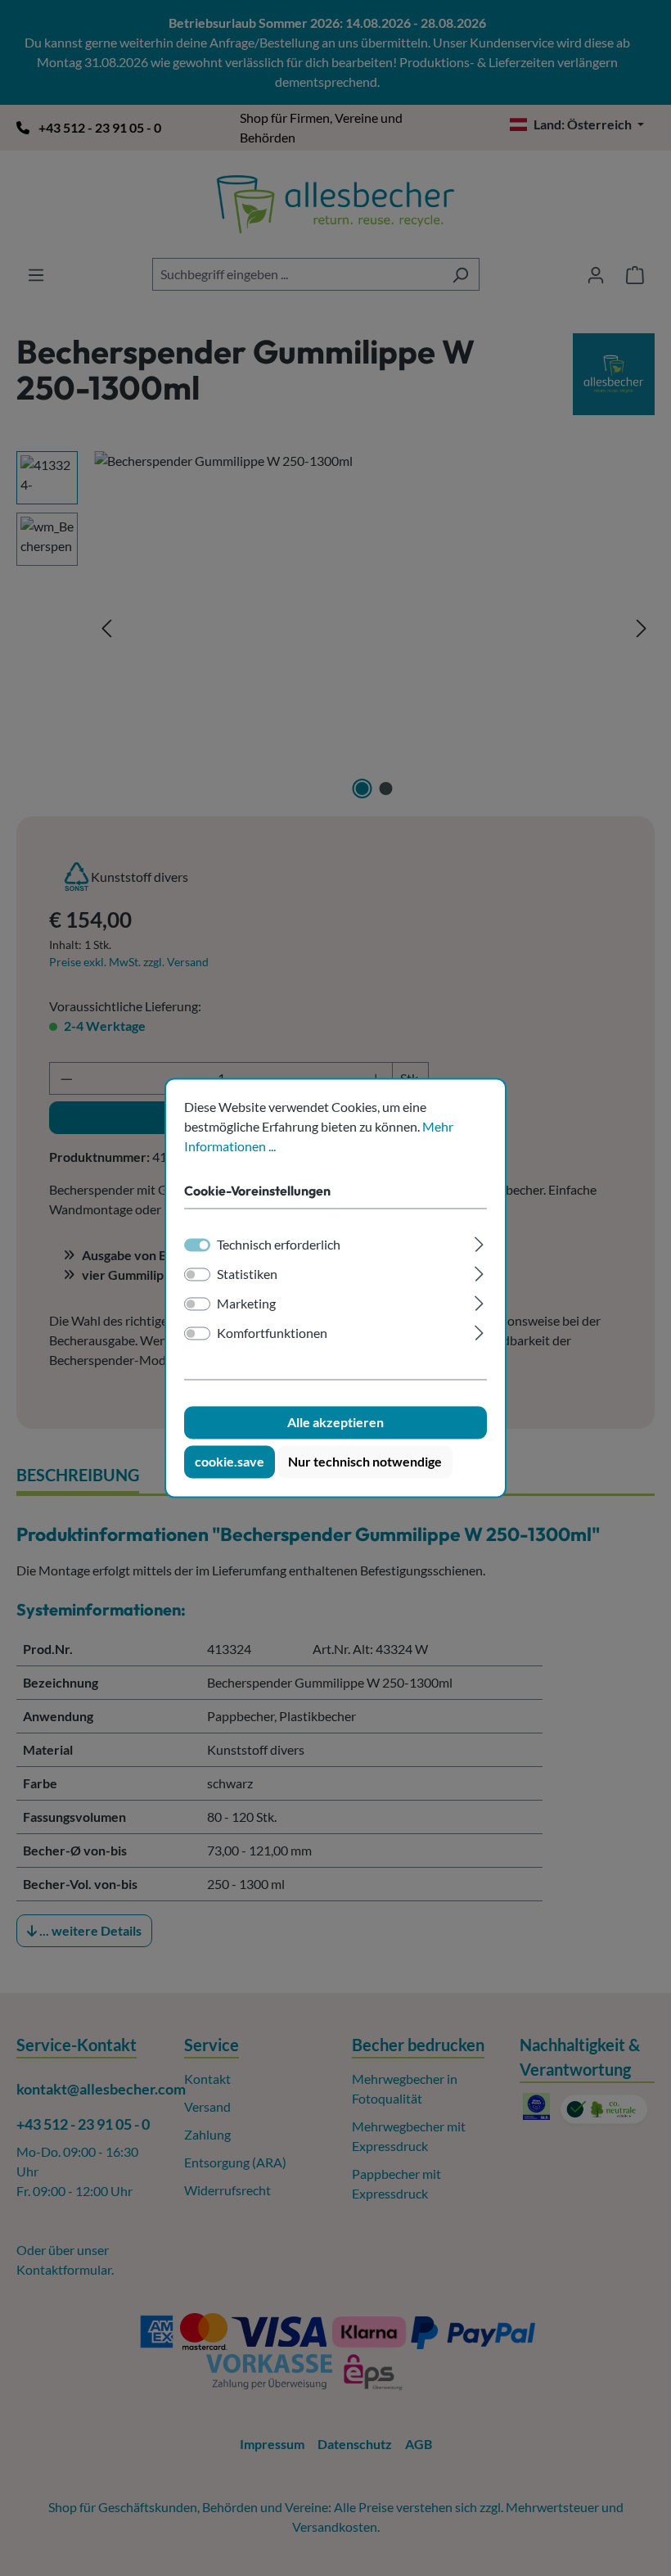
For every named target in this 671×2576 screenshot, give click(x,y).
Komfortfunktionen (272, 1333)
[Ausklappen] (479, 1243)
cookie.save (230, 1462)
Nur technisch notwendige (365, 1462)
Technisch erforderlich (279, 1245)
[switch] (197, 1275)
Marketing (246, 1304)
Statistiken (247, 1274)
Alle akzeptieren (335, 1423)
